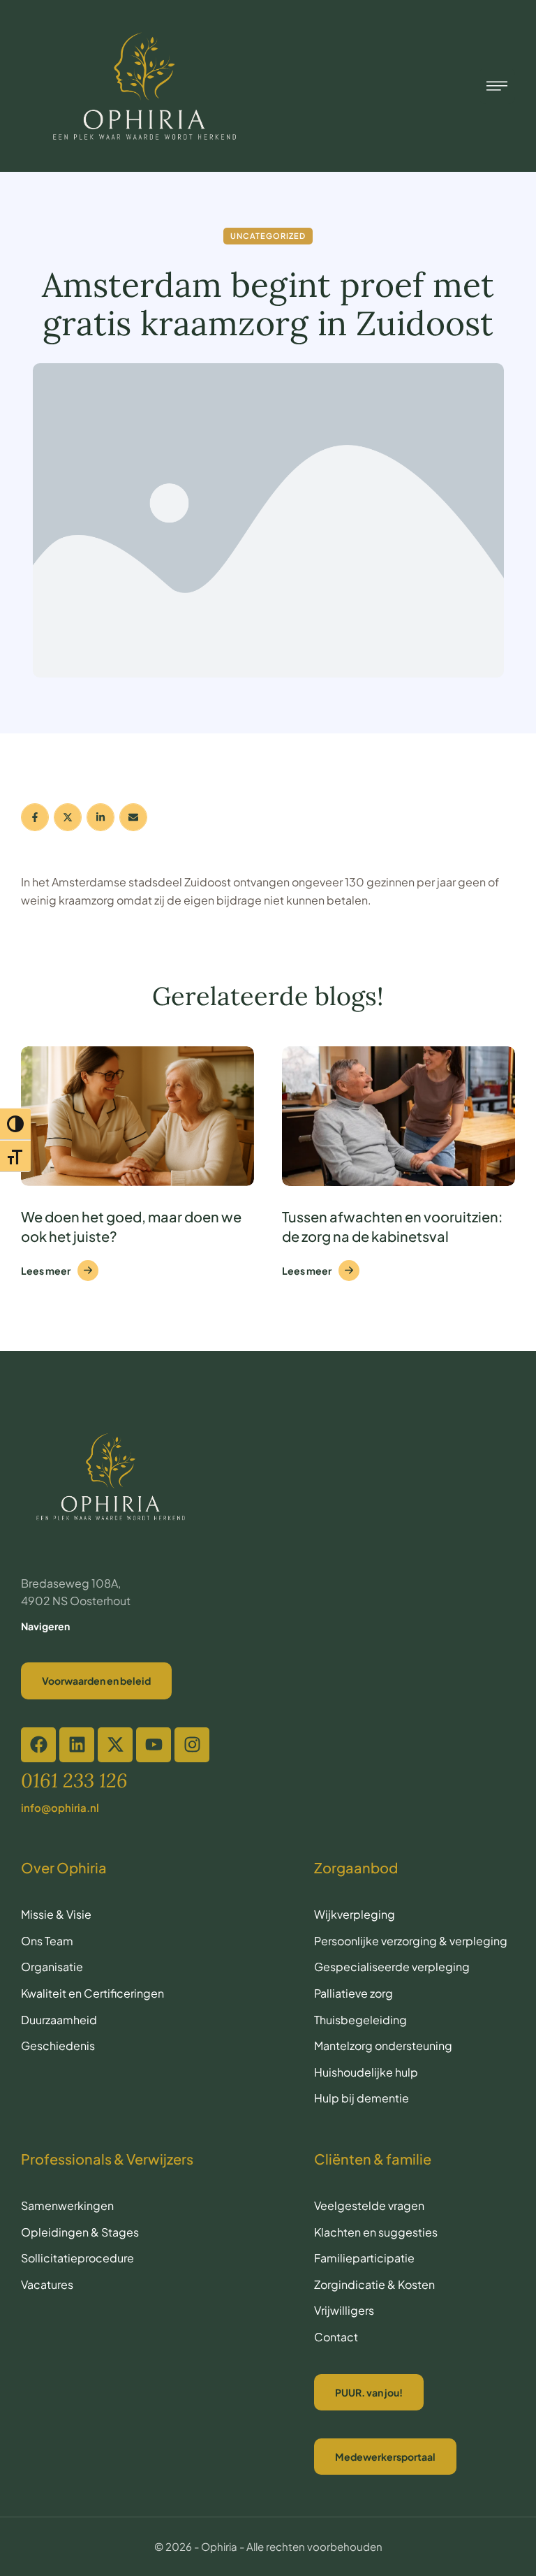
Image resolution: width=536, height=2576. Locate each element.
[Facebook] (35, 817)
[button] (278, 2525)
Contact (336, 2337)
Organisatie (52, 1967)
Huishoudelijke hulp (366, 2072)
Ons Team (47, 1941)
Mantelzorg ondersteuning (383, 2046)
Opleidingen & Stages (80, 2232)
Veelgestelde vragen (369, 2205)
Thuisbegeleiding (360, 2020)
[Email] (133, 817)
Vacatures (47, 2284)
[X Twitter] (68, 817)
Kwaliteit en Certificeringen (92, 1993)
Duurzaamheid (59, 2020)
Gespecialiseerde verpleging (392, 1967)
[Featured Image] (137, 1116)
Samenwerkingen (67, 2205)
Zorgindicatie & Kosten (374, 2284)
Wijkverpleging (355, 1914)
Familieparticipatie (364, 2258)
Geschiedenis (58, 2046)
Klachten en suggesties (376, 2232)
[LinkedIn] (100, 817)
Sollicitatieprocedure (77, 2258)
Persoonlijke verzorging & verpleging (411, 1941)
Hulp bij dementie (362, 2098)
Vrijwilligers (344, 2310)
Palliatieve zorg (353, 1993)
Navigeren (45, 1626)
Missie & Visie (56, 1914)
